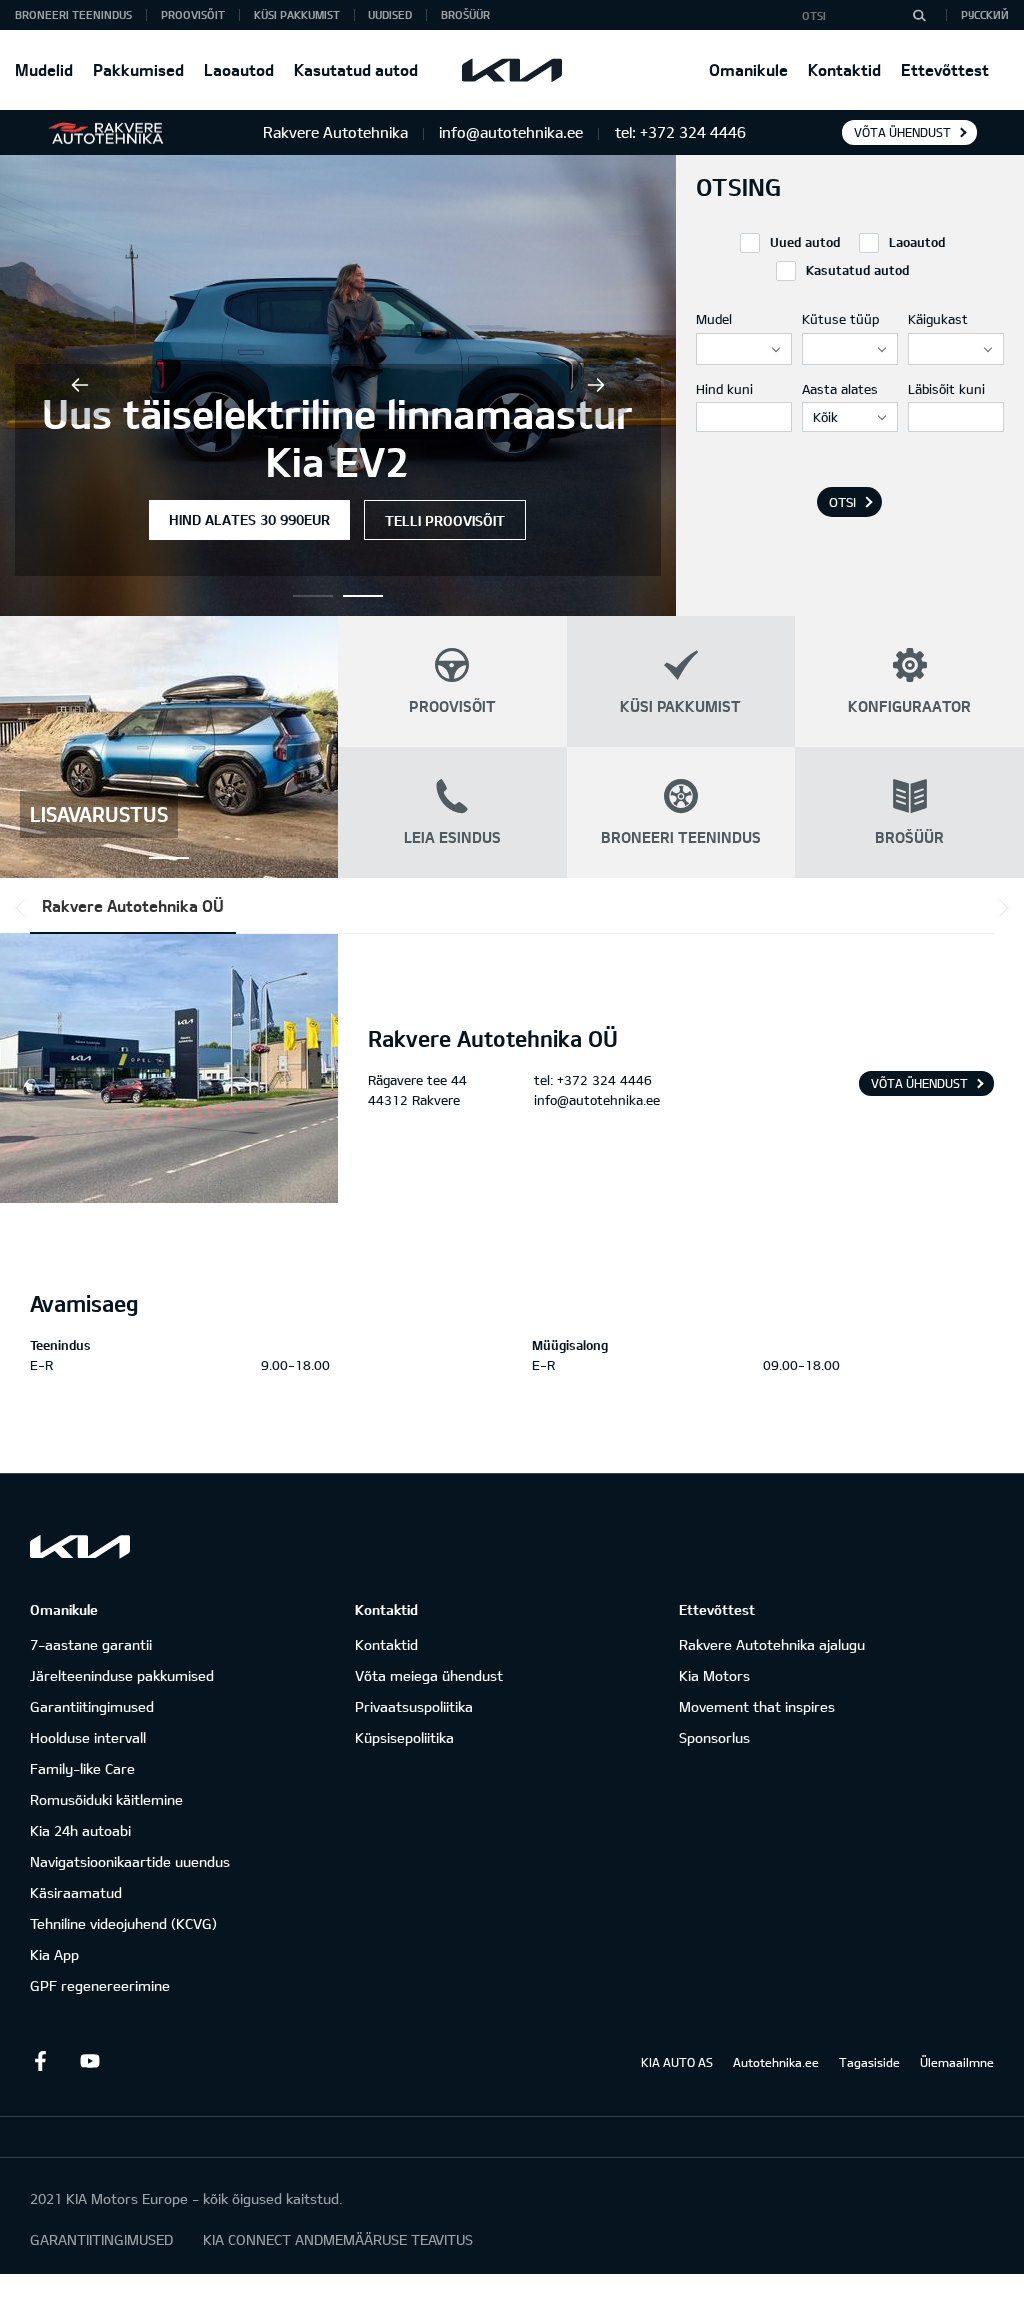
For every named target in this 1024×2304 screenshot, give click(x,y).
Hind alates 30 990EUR (249, 519)
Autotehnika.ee (776, 2062)
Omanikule (748, 69)
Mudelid (44, 69)
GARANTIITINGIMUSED (101, 2239)
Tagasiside (869, 2062)
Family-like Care (82, 1768)
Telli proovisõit (445, 520)
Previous (80, 385)
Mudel (714, 319)
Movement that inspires (757, 1706)
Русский (985, 14)
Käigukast (938, 319)
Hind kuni (724, 389)
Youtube (90, 2061)
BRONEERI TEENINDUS (73, 14)
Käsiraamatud (76, 1892)
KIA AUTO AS (677, 2062)
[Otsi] (919, 15)
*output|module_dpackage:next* (1000, 908)
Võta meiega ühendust (429, 1675)
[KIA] (512, 70)
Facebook (40, 2061)
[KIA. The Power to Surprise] (80, 1546)
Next (596, 385)
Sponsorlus (714, 1737)
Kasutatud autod (356, 69)
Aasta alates (840, 389)
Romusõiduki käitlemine (106, 1799)
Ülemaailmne (957, 2062)
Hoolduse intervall (88, 1737)
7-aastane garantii (91, 1644)
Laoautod (239, 69)
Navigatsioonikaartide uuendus (130, 1861)
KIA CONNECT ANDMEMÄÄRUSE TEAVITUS (338, 2239)
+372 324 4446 (604, 1080)
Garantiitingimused (92, 1706)
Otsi (842, 502)
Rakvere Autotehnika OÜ (133, 905)
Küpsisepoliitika (404, 1737)
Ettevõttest (945, 69)
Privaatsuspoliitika (414, 1706)
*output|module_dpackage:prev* (24, 908)
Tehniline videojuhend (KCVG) (123, 1923)
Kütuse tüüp (840, 319)
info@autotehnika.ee (597, 1100)
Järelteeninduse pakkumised (122, 1675)
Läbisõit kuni (946, 389)
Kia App (54, 1954)
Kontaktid (844, 69)
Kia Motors (714, 1675)
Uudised (390, 14)
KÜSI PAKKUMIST (297, 14)
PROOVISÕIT (193, 14)
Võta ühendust (902, 132)
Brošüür (465, 14)
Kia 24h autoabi (80, 1830)
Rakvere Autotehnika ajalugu (772, 1644)
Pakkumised (138, 69)
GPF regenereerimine (100, 1985)
